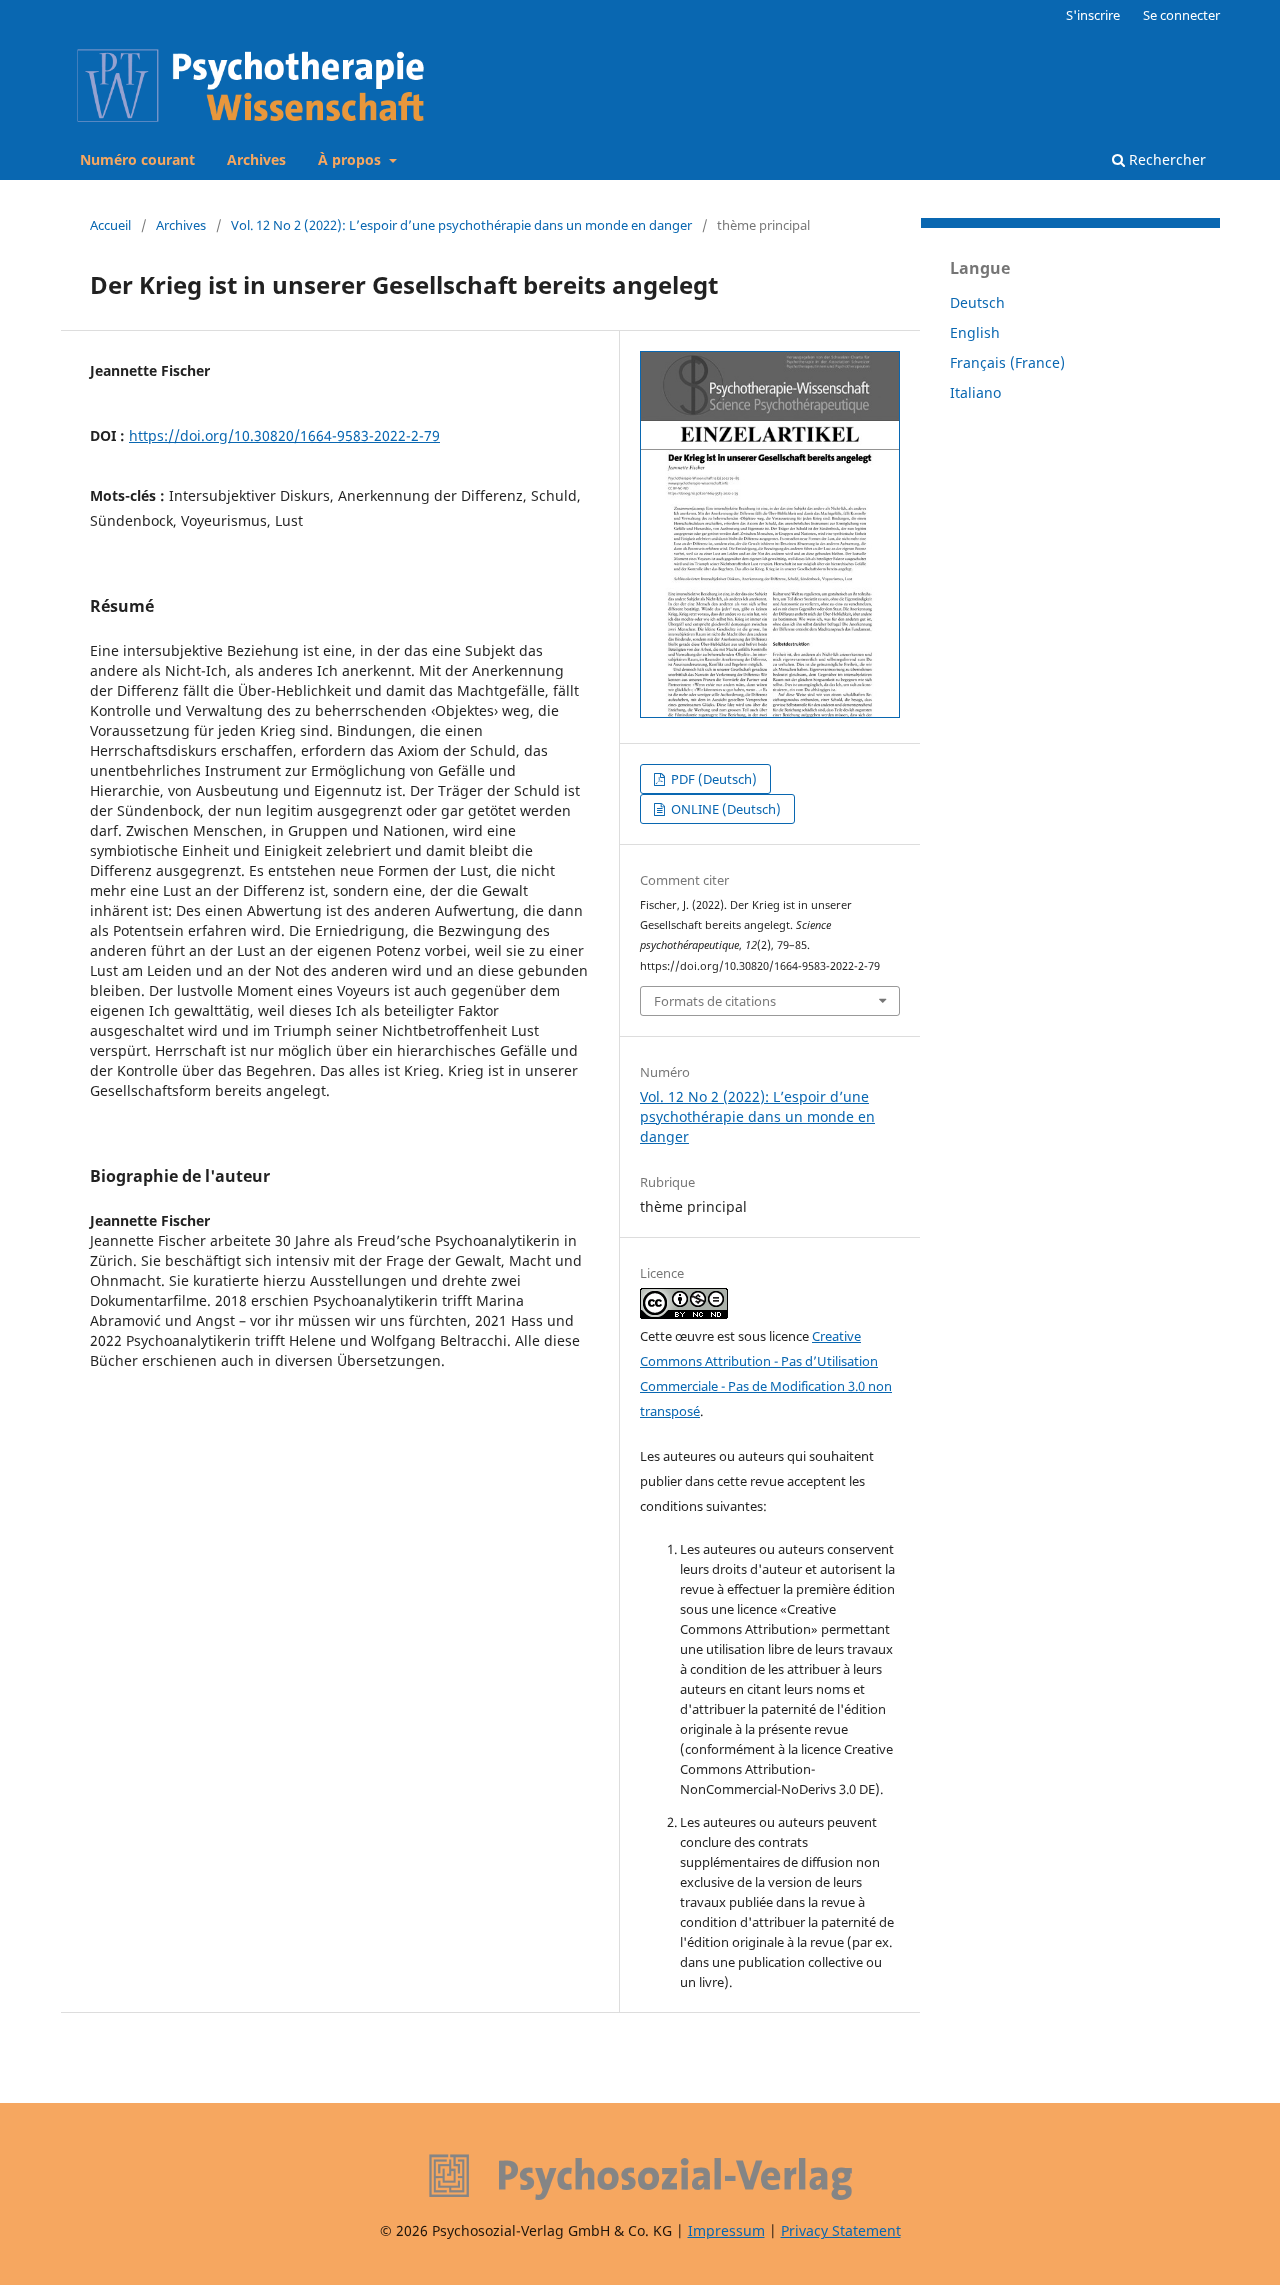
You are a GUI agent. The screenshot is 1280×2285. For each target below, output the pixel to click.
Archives (256, 159)
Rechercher (1165, 159)
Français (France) (1007, 362)
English (975, 332)
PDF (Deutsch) (712, 779)
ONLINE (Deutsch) (724, 809)
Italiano (975, 392)
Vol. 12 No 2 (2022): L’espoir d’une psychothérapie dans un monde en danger (461, 225)
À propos (351, 159)
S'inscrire (1093, 15)
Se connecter (1181, 15)
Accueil (110, 225)
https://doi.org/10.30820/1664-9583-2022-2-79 (284, 435)
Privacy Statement (841, 2230)
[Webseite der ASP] (640, 2177)
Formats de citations (715, 1001)
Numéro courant (137, 159)
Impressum (726, 2230)
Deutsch (977, 302)
